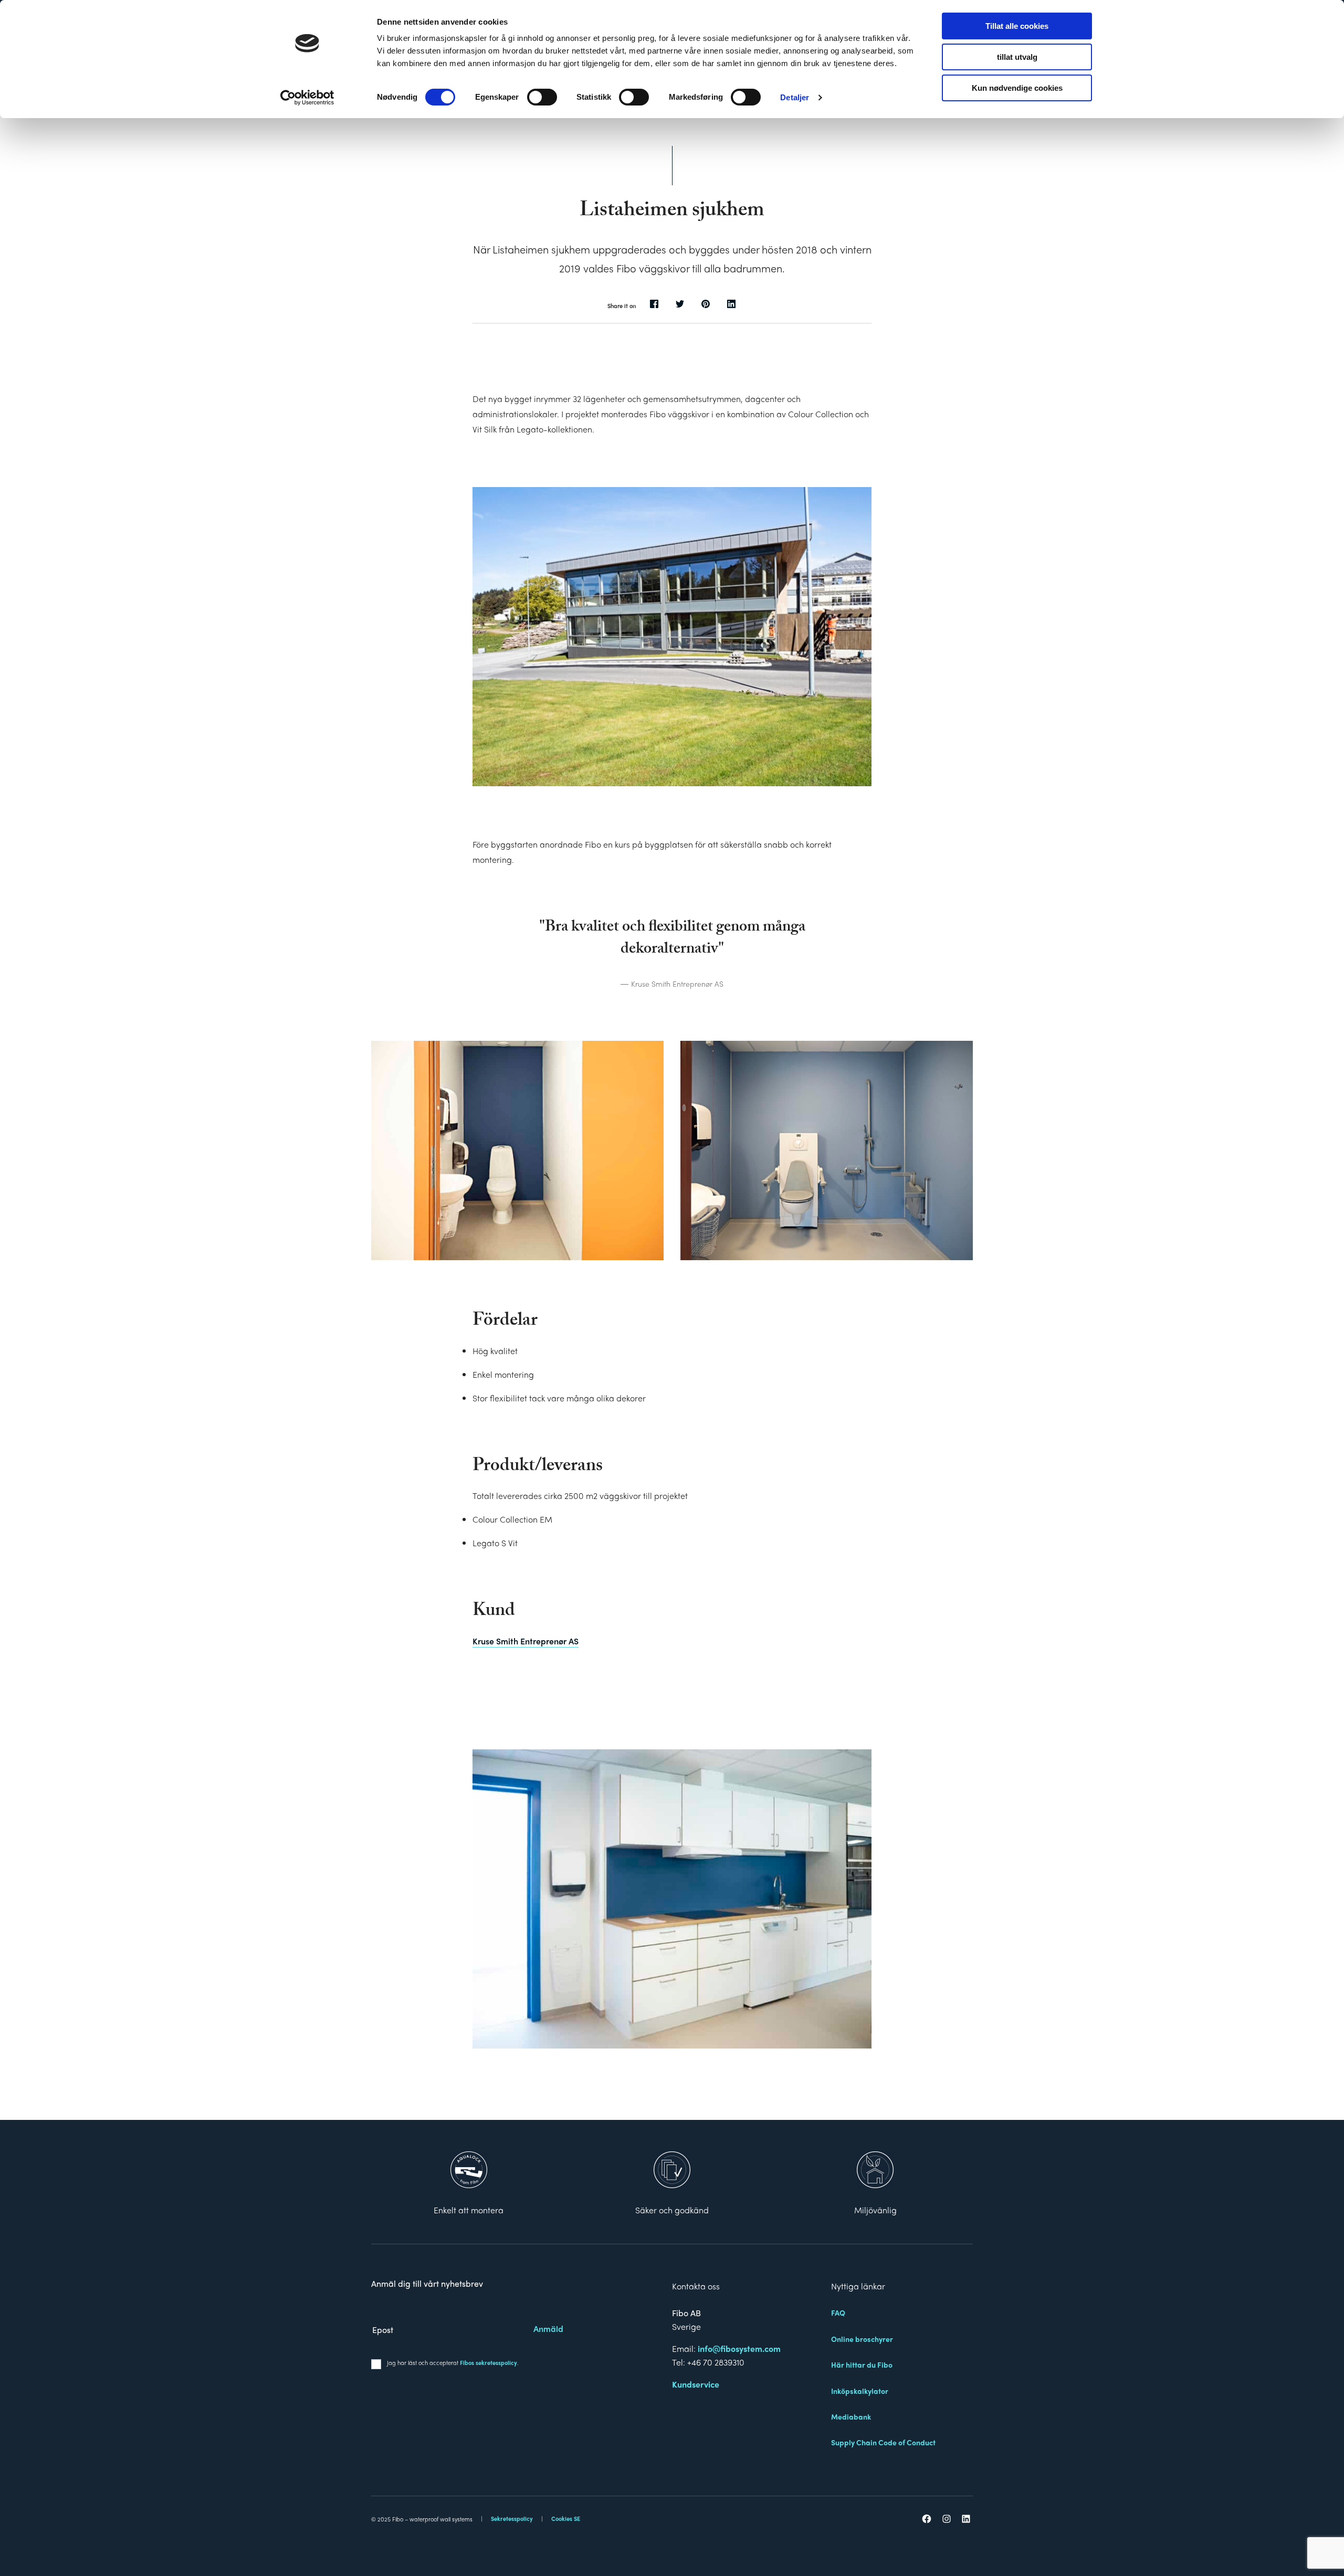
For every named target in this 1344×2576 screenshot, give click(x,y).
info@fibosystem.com (739, 2348)
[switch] (542, 97)
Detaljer (795, 97)
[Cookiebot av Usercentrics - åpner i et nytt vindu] (307, 98)
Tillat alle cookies (1017, 26)
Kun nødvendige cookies (1017, 88)
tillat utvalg (1017, 57)
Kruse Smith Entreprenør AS (526, 1641)
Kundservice (696, 2384)
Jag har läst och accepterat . (453, 2362)
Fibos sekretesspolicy (489, 2362)
